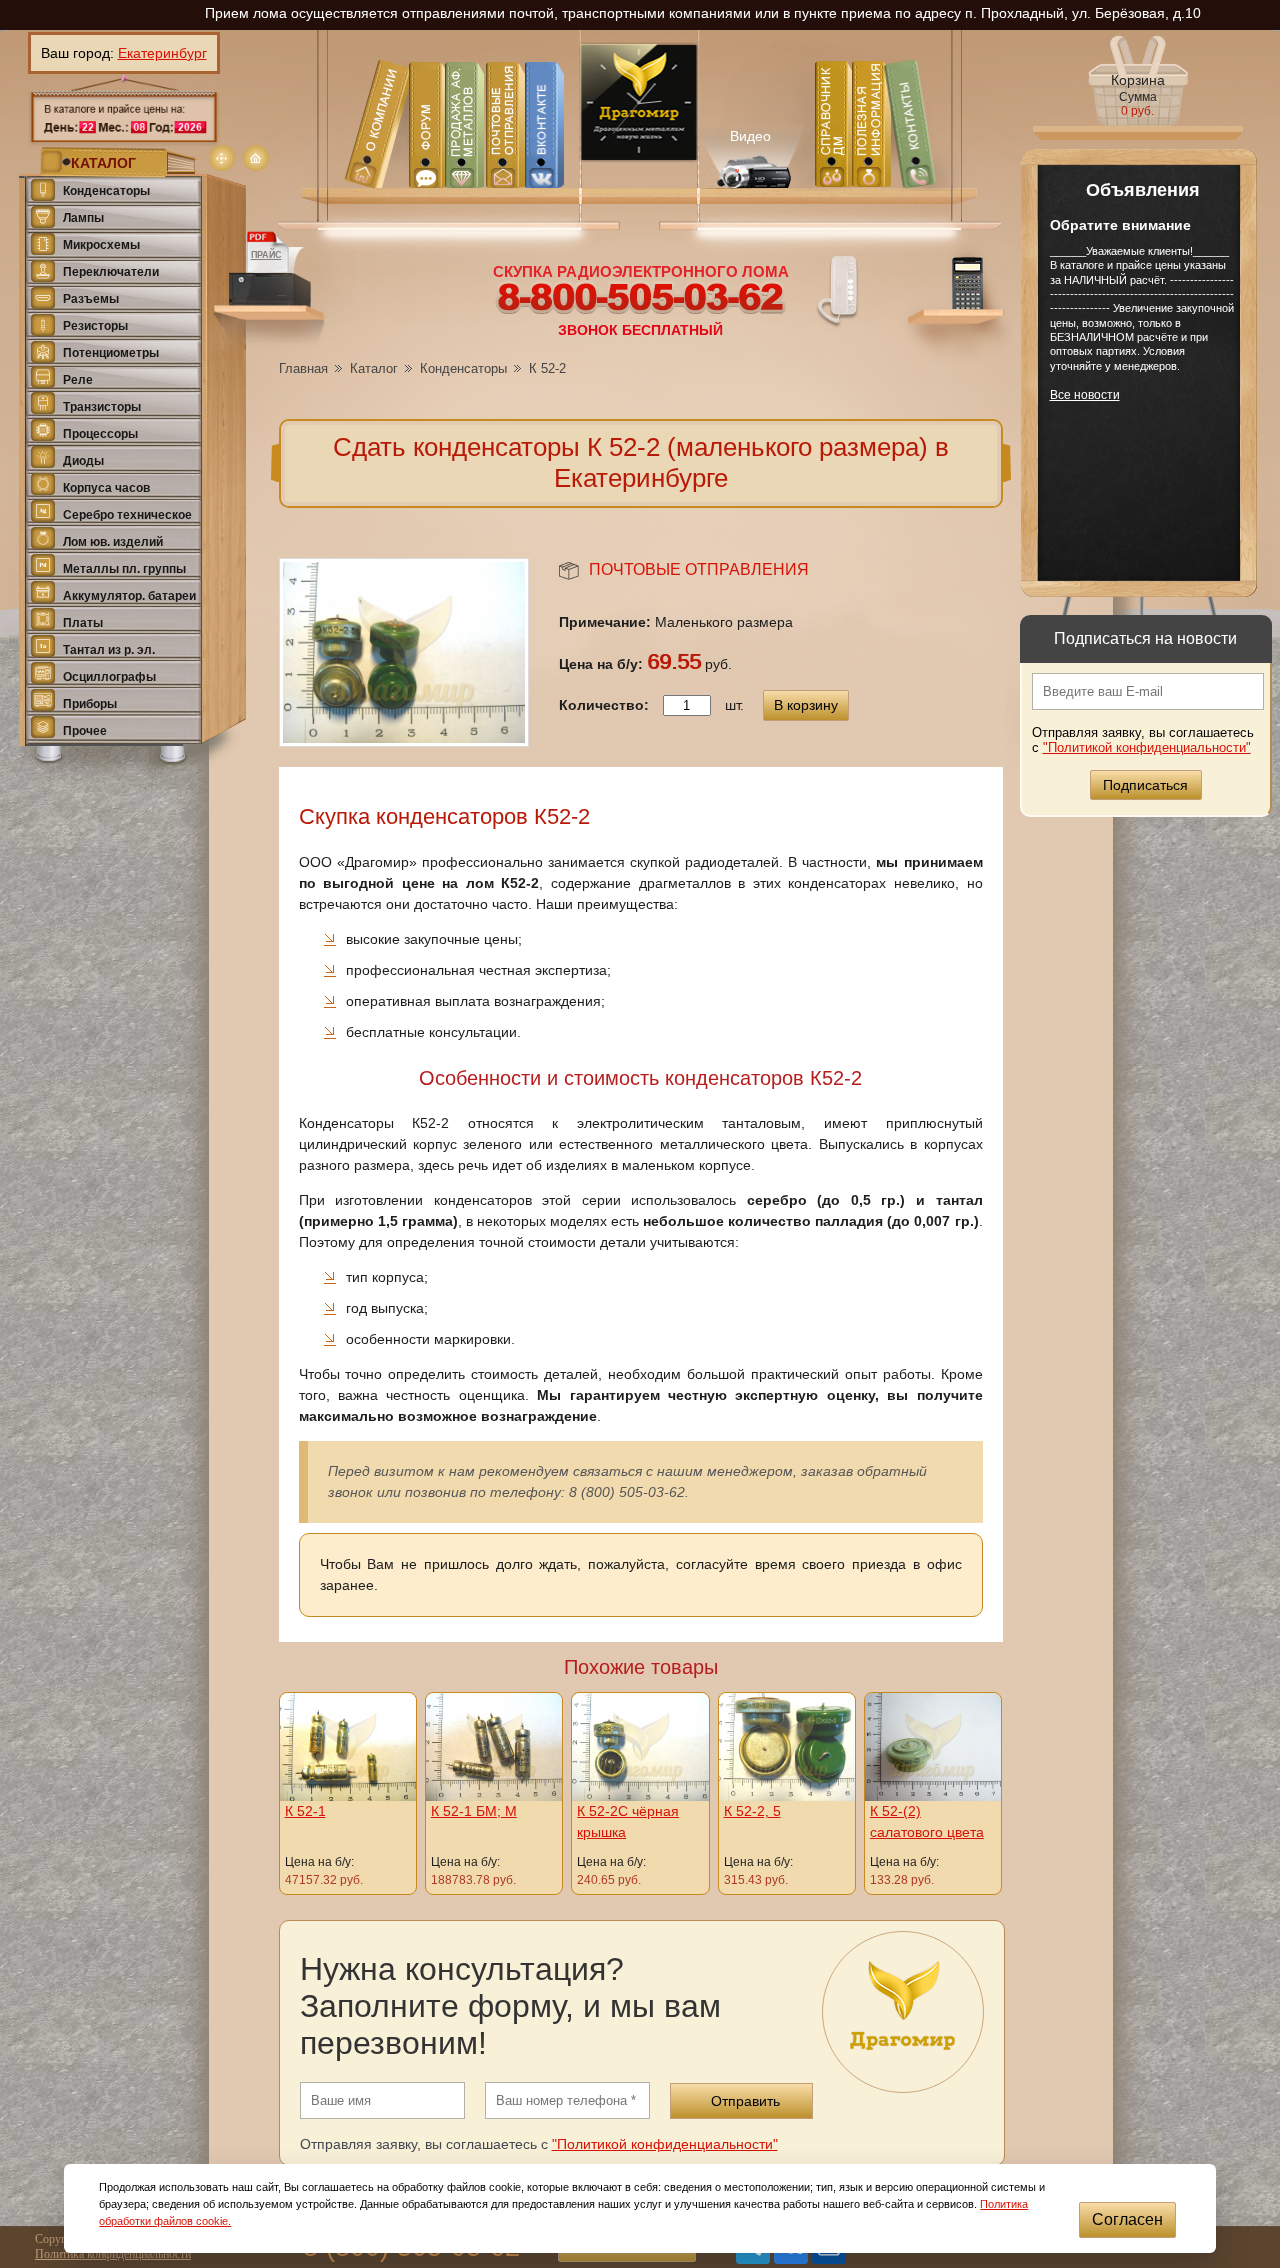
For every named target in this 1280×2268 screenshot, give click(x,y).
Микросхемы (101, 245)
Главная (303, 368)
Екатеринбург (162, 53)
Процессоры (100, 434)
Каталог (374, 368)
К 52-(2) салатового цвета (927, 1821)
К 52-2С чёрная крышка (628, 1821)
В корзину (806, 705)
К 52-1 (305, 1811)
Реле (78, 380)
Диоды (83, 461)
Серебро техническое (127, 515)
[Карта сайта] (222, 158)
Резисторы (95, 326)
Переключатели (111, 272)
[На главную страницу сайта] (256, 158)
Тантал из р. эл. (109, 650)
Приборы (90, 704)
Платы (83, 623)
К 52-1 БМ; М (474, 1811)
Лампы (83, 218)
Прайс (266, 255)
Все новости (1085, 395)
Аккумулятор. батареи (129, 596)
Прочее (85, 731)
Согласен (1127, 2219)
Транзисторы (102, 407)
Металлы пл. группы (124, 569)
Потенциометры (111, 353)
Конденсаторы (106, 191)
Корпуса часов (106, 488)
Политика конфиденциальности (113, 2254)
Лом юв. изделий (113, 542)
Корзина (1138, 95)
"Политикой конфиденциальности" (1147, 747)
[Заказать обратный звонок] (838, 290)
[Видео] (751, 154)
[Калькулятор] (957, 304)
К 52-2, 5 (752, 1811)
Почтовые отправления (699, 569)
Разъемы (91, 299)
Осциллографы (109, 677)
